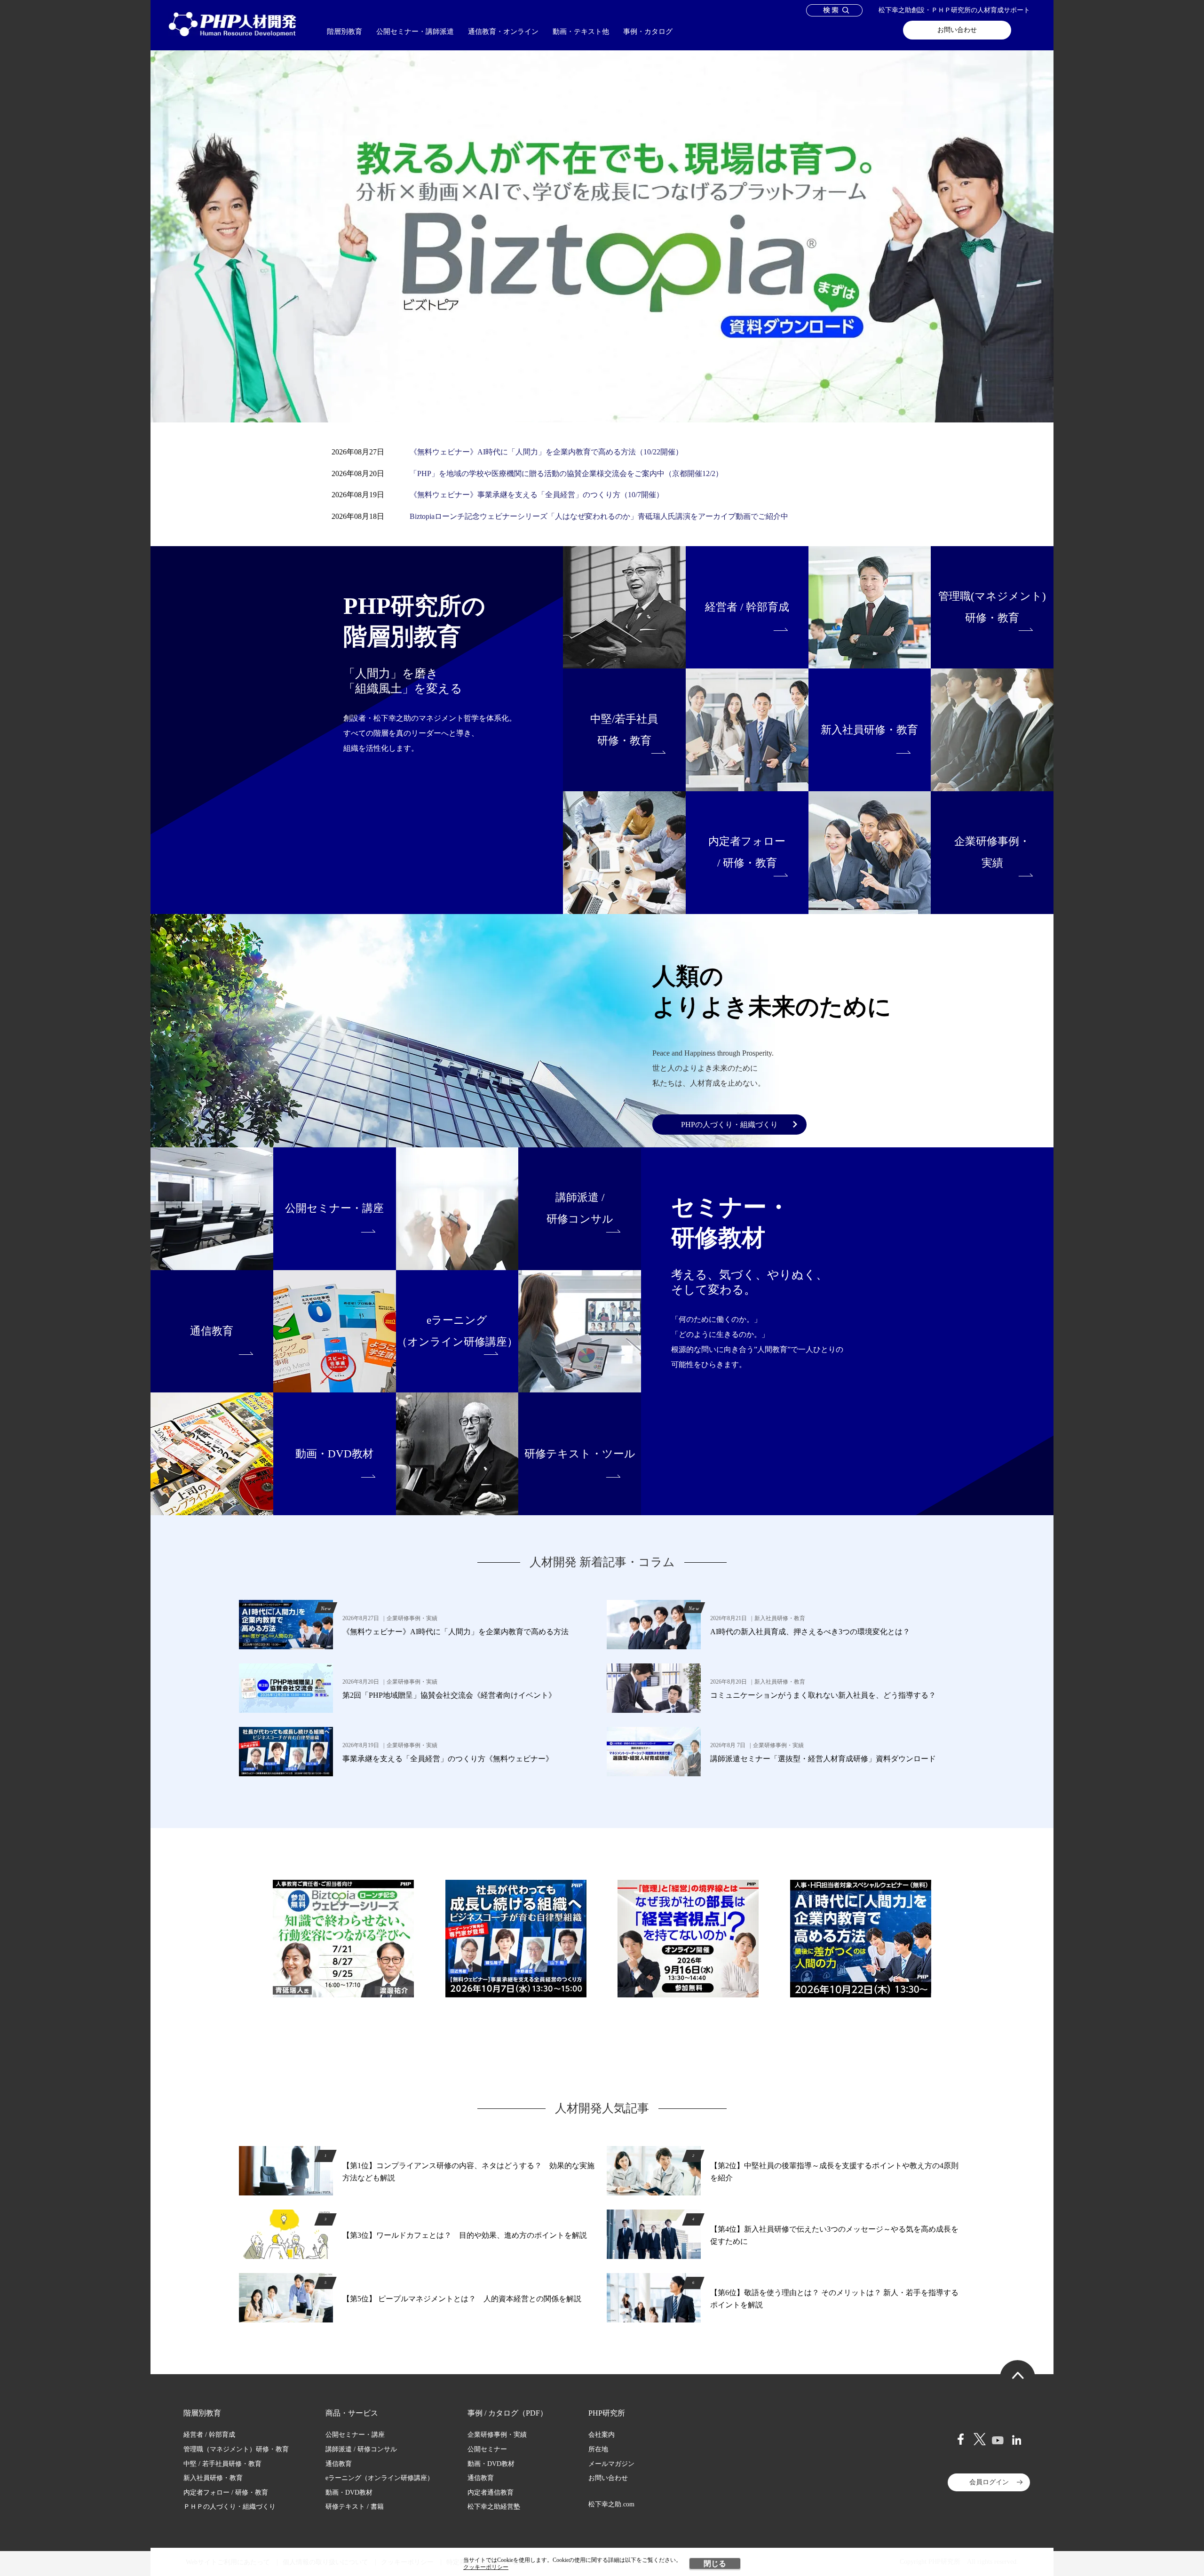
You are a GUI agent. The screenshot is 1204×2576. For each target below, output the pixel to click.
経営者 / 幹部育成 (209, 2435)
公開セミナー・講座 (355, 2435)
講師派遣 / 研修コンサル (361, 2449)
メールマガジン (611, 2464)
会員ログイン (989, 2482)
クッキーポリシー (486, 2567)
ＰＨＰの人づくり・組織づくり (230, 2507)
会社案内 (602, 2435)
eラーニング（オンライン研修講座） (380, 2478)
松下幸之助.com (611, 2504)
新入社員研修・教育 (213, 2478)
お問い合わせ (957, 30)
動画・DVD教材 (349, 2493)
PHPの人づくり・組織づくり (729, 1125)
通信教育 (339, 2464)
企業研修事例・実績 (497, 2435)
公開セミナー (487, 2449)
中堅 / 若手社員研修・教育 (222, 2464)
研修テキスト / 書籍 (355, 2507)
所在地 (598, 2449)
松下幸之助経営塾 (494, 2507)
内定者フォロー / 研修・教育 (226, 2493)
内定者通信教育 (491, 2493)
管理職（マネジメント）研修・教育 (236, 2449)
